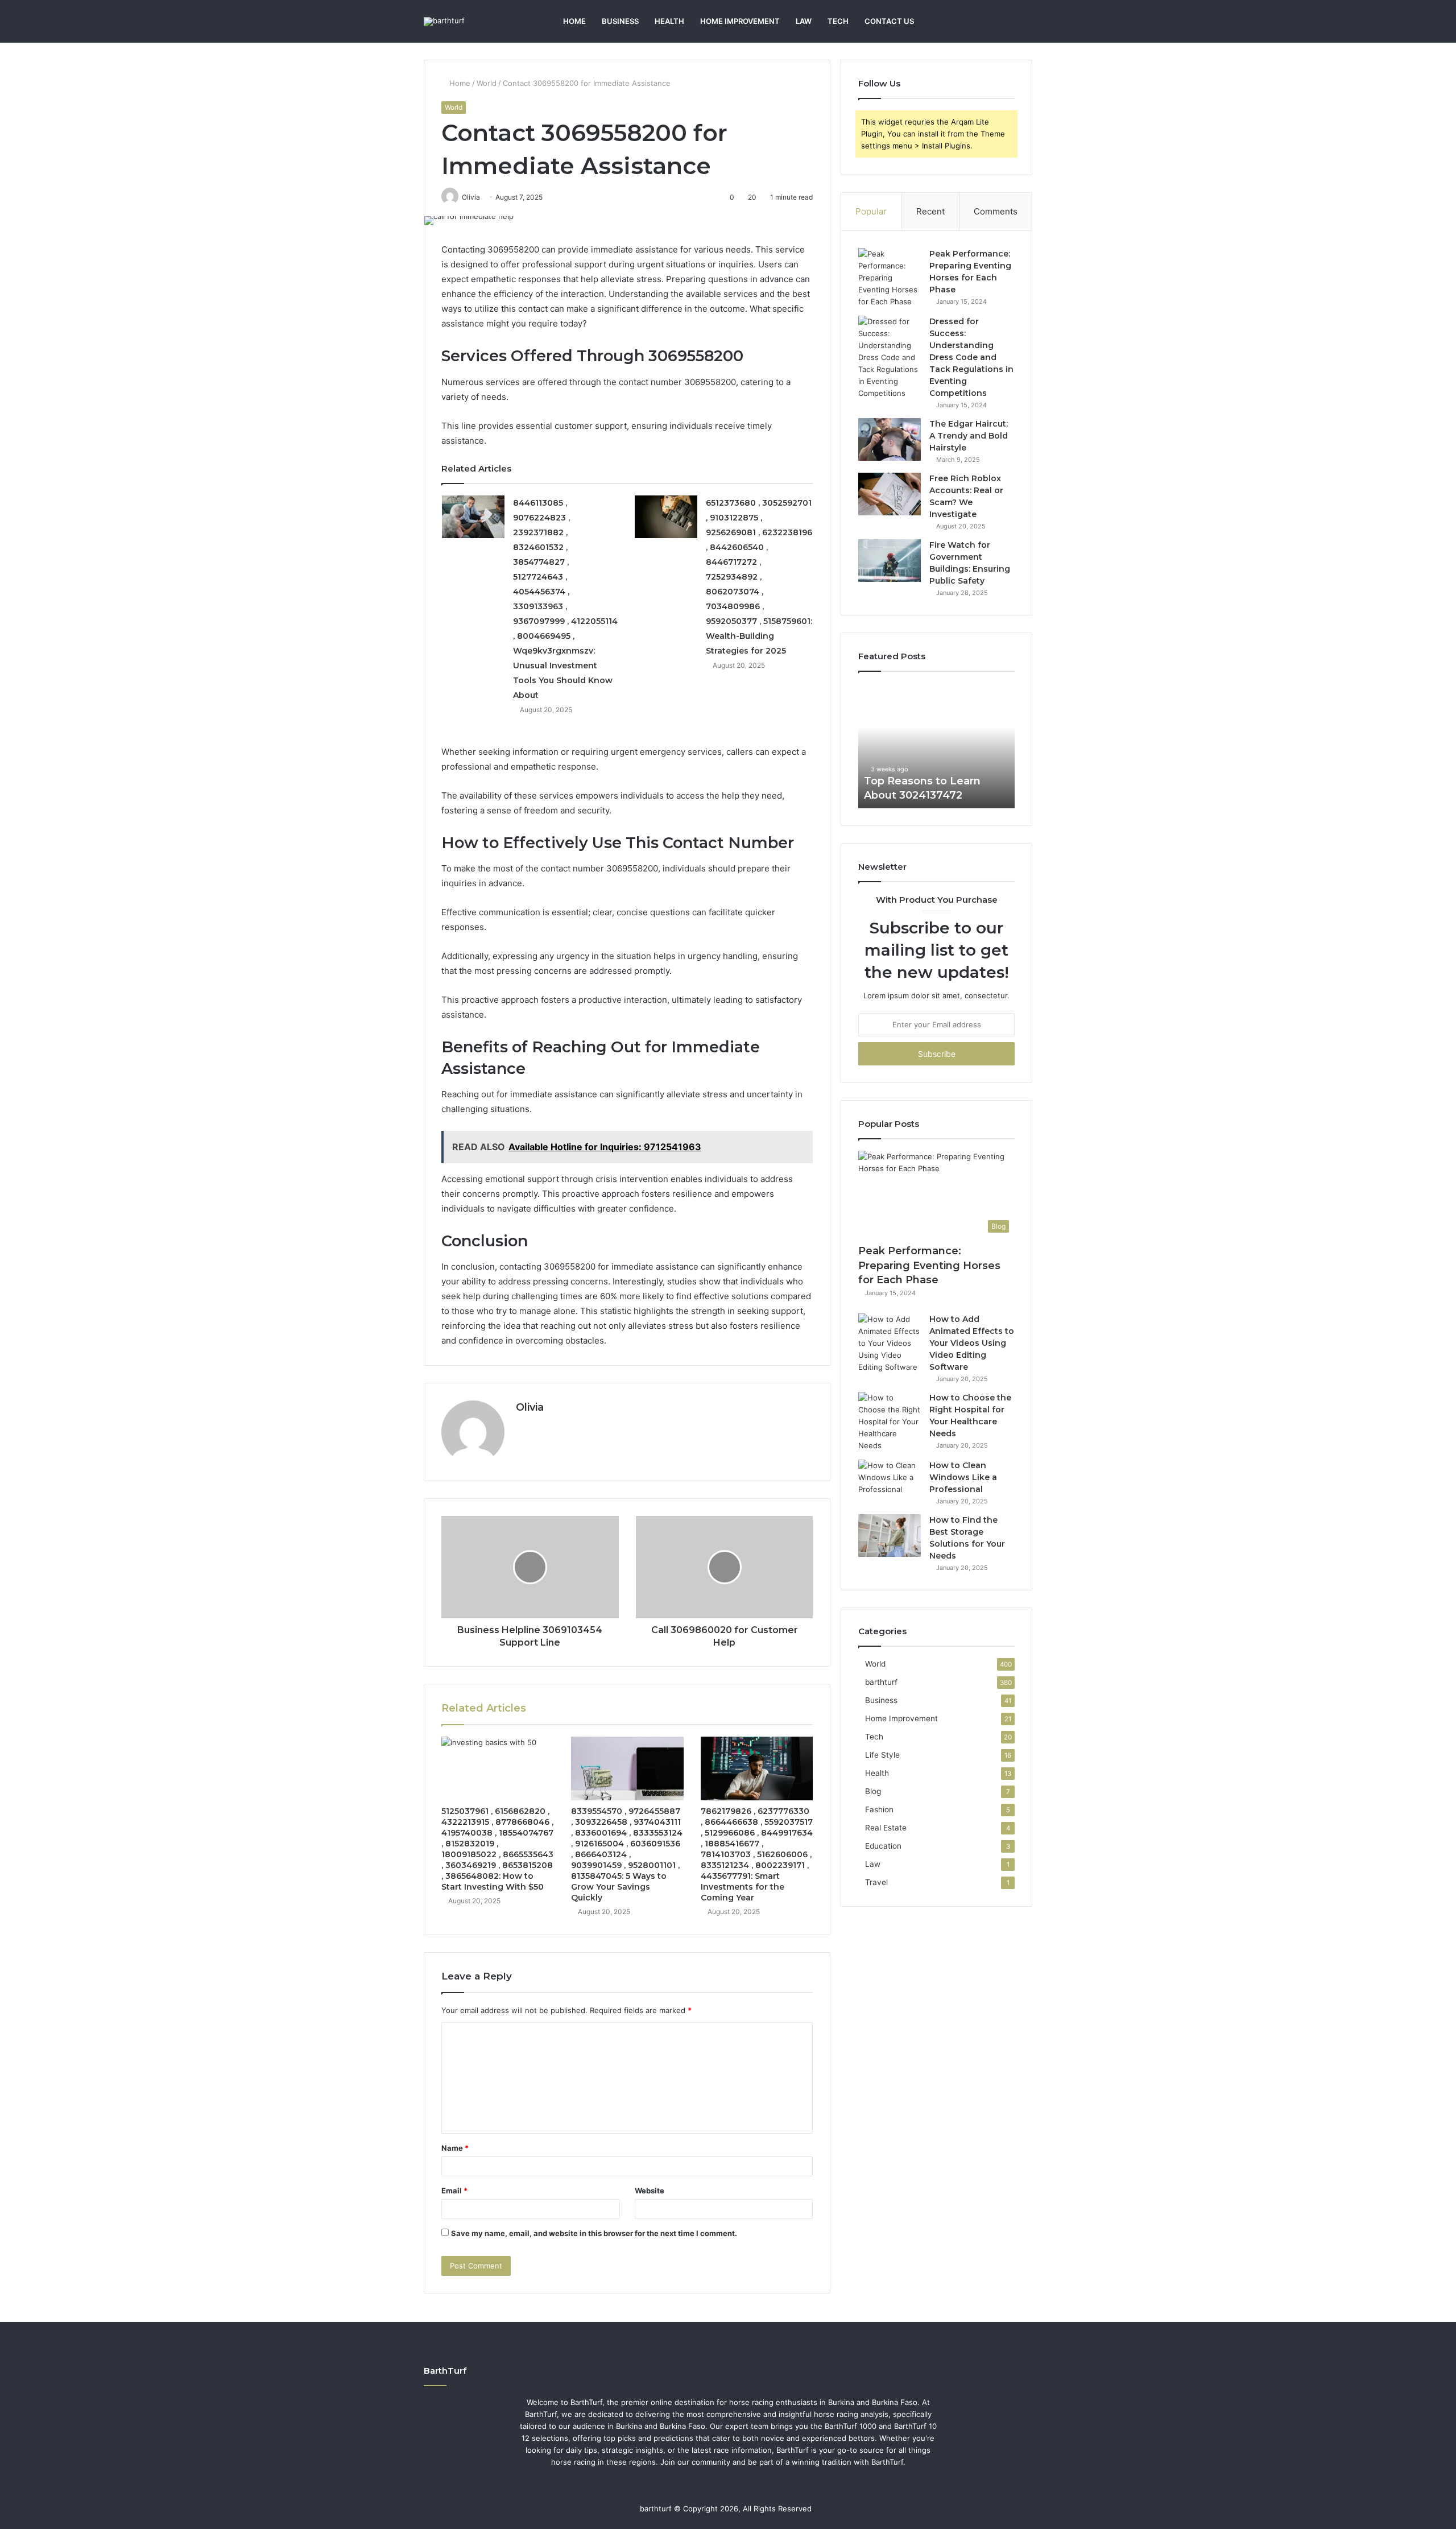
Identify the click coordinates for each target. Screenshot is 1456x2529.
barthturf (881, 1682)
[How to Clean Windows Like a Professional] (890, 1481)
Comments (996, 211)
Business (620, 21)
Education (883, 1846)
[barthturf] (444, 22)
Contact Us (889, 21)
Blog (873, 1791)
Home (574, 21)
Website (650, 2191)
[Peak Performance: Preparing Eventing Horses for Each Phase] (890, 278)
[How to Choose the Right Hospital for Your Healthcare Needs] (890, 1422)
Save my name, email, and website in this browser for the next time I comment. (594, 2233)
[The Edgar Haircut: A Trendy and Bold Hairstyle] (890, 439)
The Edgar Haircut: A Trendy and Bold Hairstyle (969, 436)
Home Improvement (740, 21)
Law (804, 21)
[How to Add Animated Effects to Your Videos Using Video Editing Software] (890, 1343)
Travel (876, 1882)
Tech (838, 21)
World (487, 83)
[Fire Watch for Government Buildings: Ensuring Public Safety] (890, 561)
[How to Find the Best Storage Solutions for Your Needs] (890, 1536)
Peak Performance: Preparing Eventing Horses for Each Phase (929, 1265)
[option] (936, 746)
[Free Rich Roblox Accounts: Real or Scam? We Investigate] (890, 494)
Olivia (530, 1407)
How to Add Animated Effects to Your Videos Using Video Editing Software (972, 1343)
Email (454, 2191)
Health (669, 21)
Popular (871, 211)
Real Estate (886, 1828)
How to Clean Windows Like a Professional (963, 1477)
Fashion (879, 1809)
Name (455, 2148)
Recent (930, 211)
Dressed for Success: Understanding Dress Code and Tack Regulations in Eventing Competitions (971, 357)
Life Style (882, 1755)
